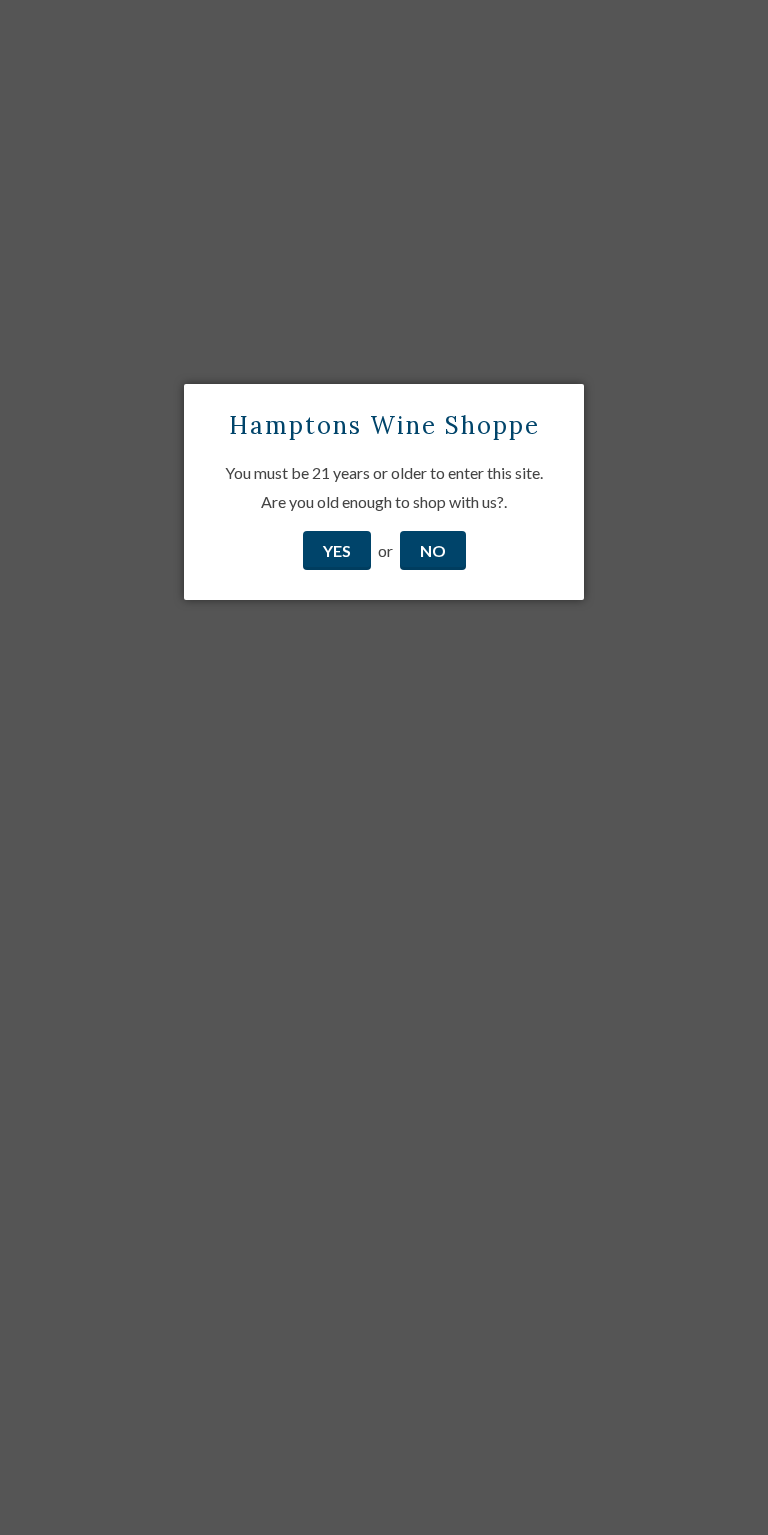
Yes (337, 550)
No (433, 550)
